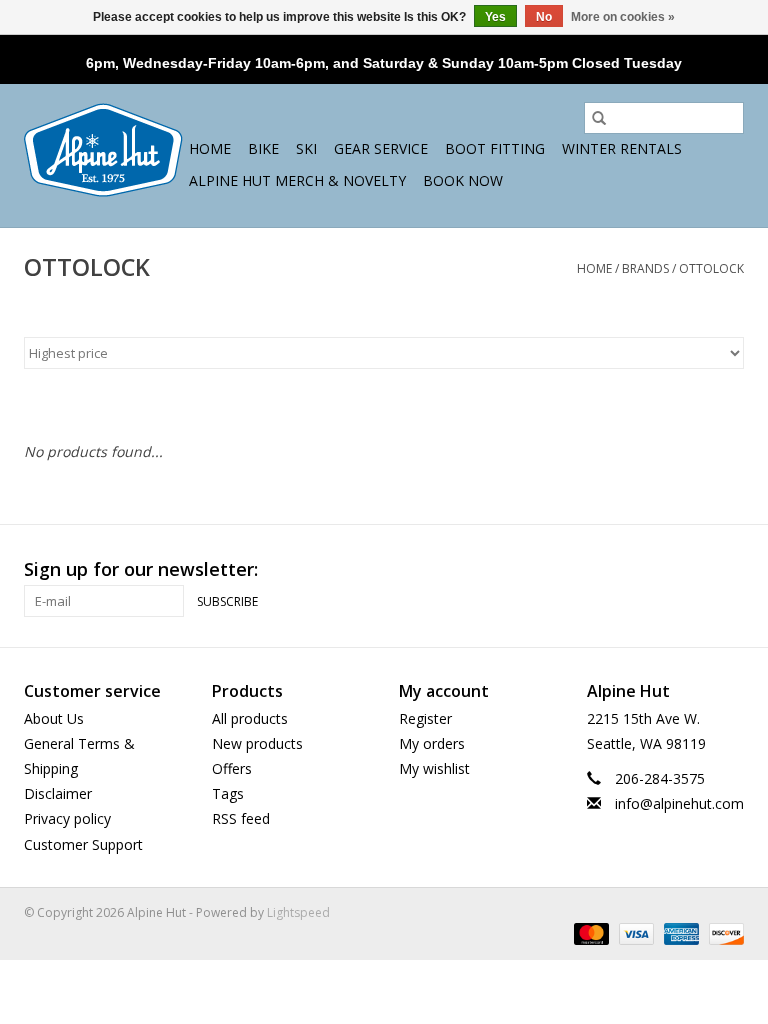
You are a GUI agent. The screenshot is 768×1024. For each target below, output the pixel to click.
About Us (54, 718)
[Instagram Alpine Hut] (728, 570)
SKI (306, 148)
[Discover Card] (723, 933)
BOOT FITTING (495, 148)
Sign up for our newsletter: (141, 569)
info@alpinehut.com (679, 803)
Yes (495, 17)
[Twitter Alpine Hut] (692, 570)
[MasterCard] (589, 933)
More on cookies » (623, 17)
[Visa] (634, 933)
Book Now (463, 180)
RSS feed (241, 818)
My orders (432, 743)
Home (210, 148)
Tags (228, 793)
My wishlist (434, 768)
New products (257, 743)
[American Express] (679, 933)
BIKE (263, 148)
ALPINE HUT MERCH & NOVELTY (297, 180)
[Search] (599, 118)
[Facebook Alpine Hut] (656, 570)
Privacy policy (67, 818)
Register (425, 718)
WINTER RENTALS (622, 148)
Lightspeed (298, 912)
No (544, 17)
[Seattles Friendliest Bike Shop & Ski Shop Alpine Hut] (103, 150)
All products (250, 718)
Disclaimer (58, 793)
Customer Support (83, 844)
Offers (232, 768)
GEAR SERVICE (381, 148)
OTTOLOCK (711, 268)
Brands (645, 268)
